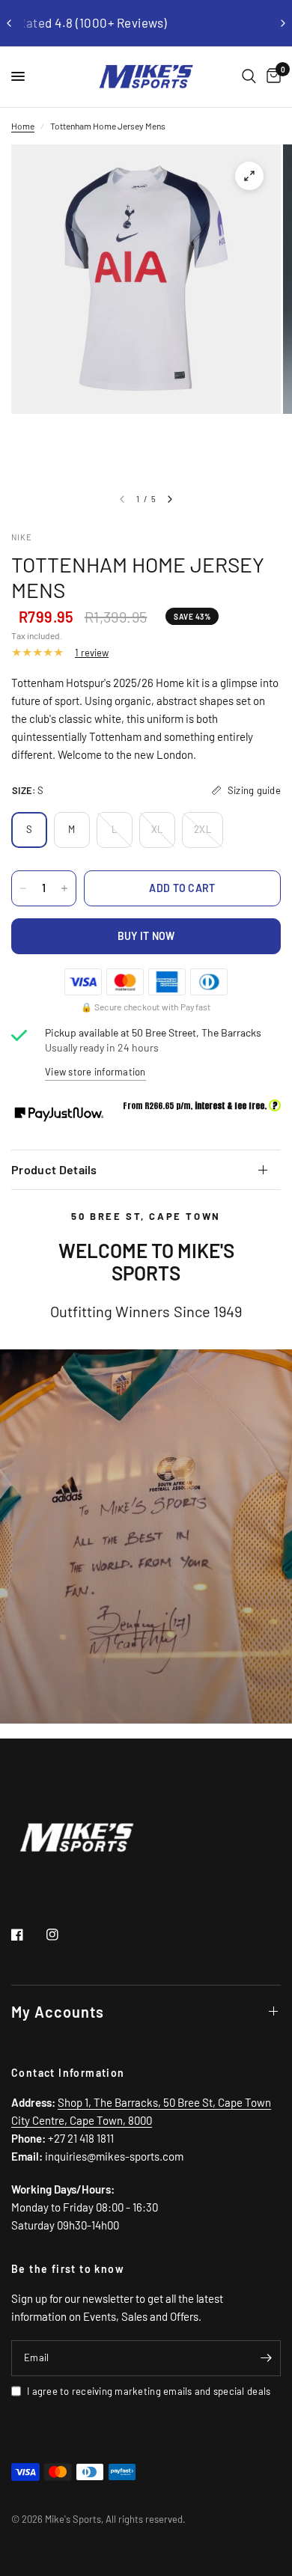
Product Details (54, 1169)
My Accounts (58, 2012)
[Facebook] (28, 1935)
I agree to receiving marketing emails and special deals (149, 2391)
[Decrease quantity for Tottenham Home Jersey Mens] (23, 888)
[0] (271, 77)
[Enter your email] (266, 2358)
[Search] (249, 77)
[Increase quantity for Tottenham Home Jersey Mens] (64, 888)
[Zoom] (249, 176)
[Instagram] (63, 1935)
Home (23, 126)
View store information (95, 1072)
